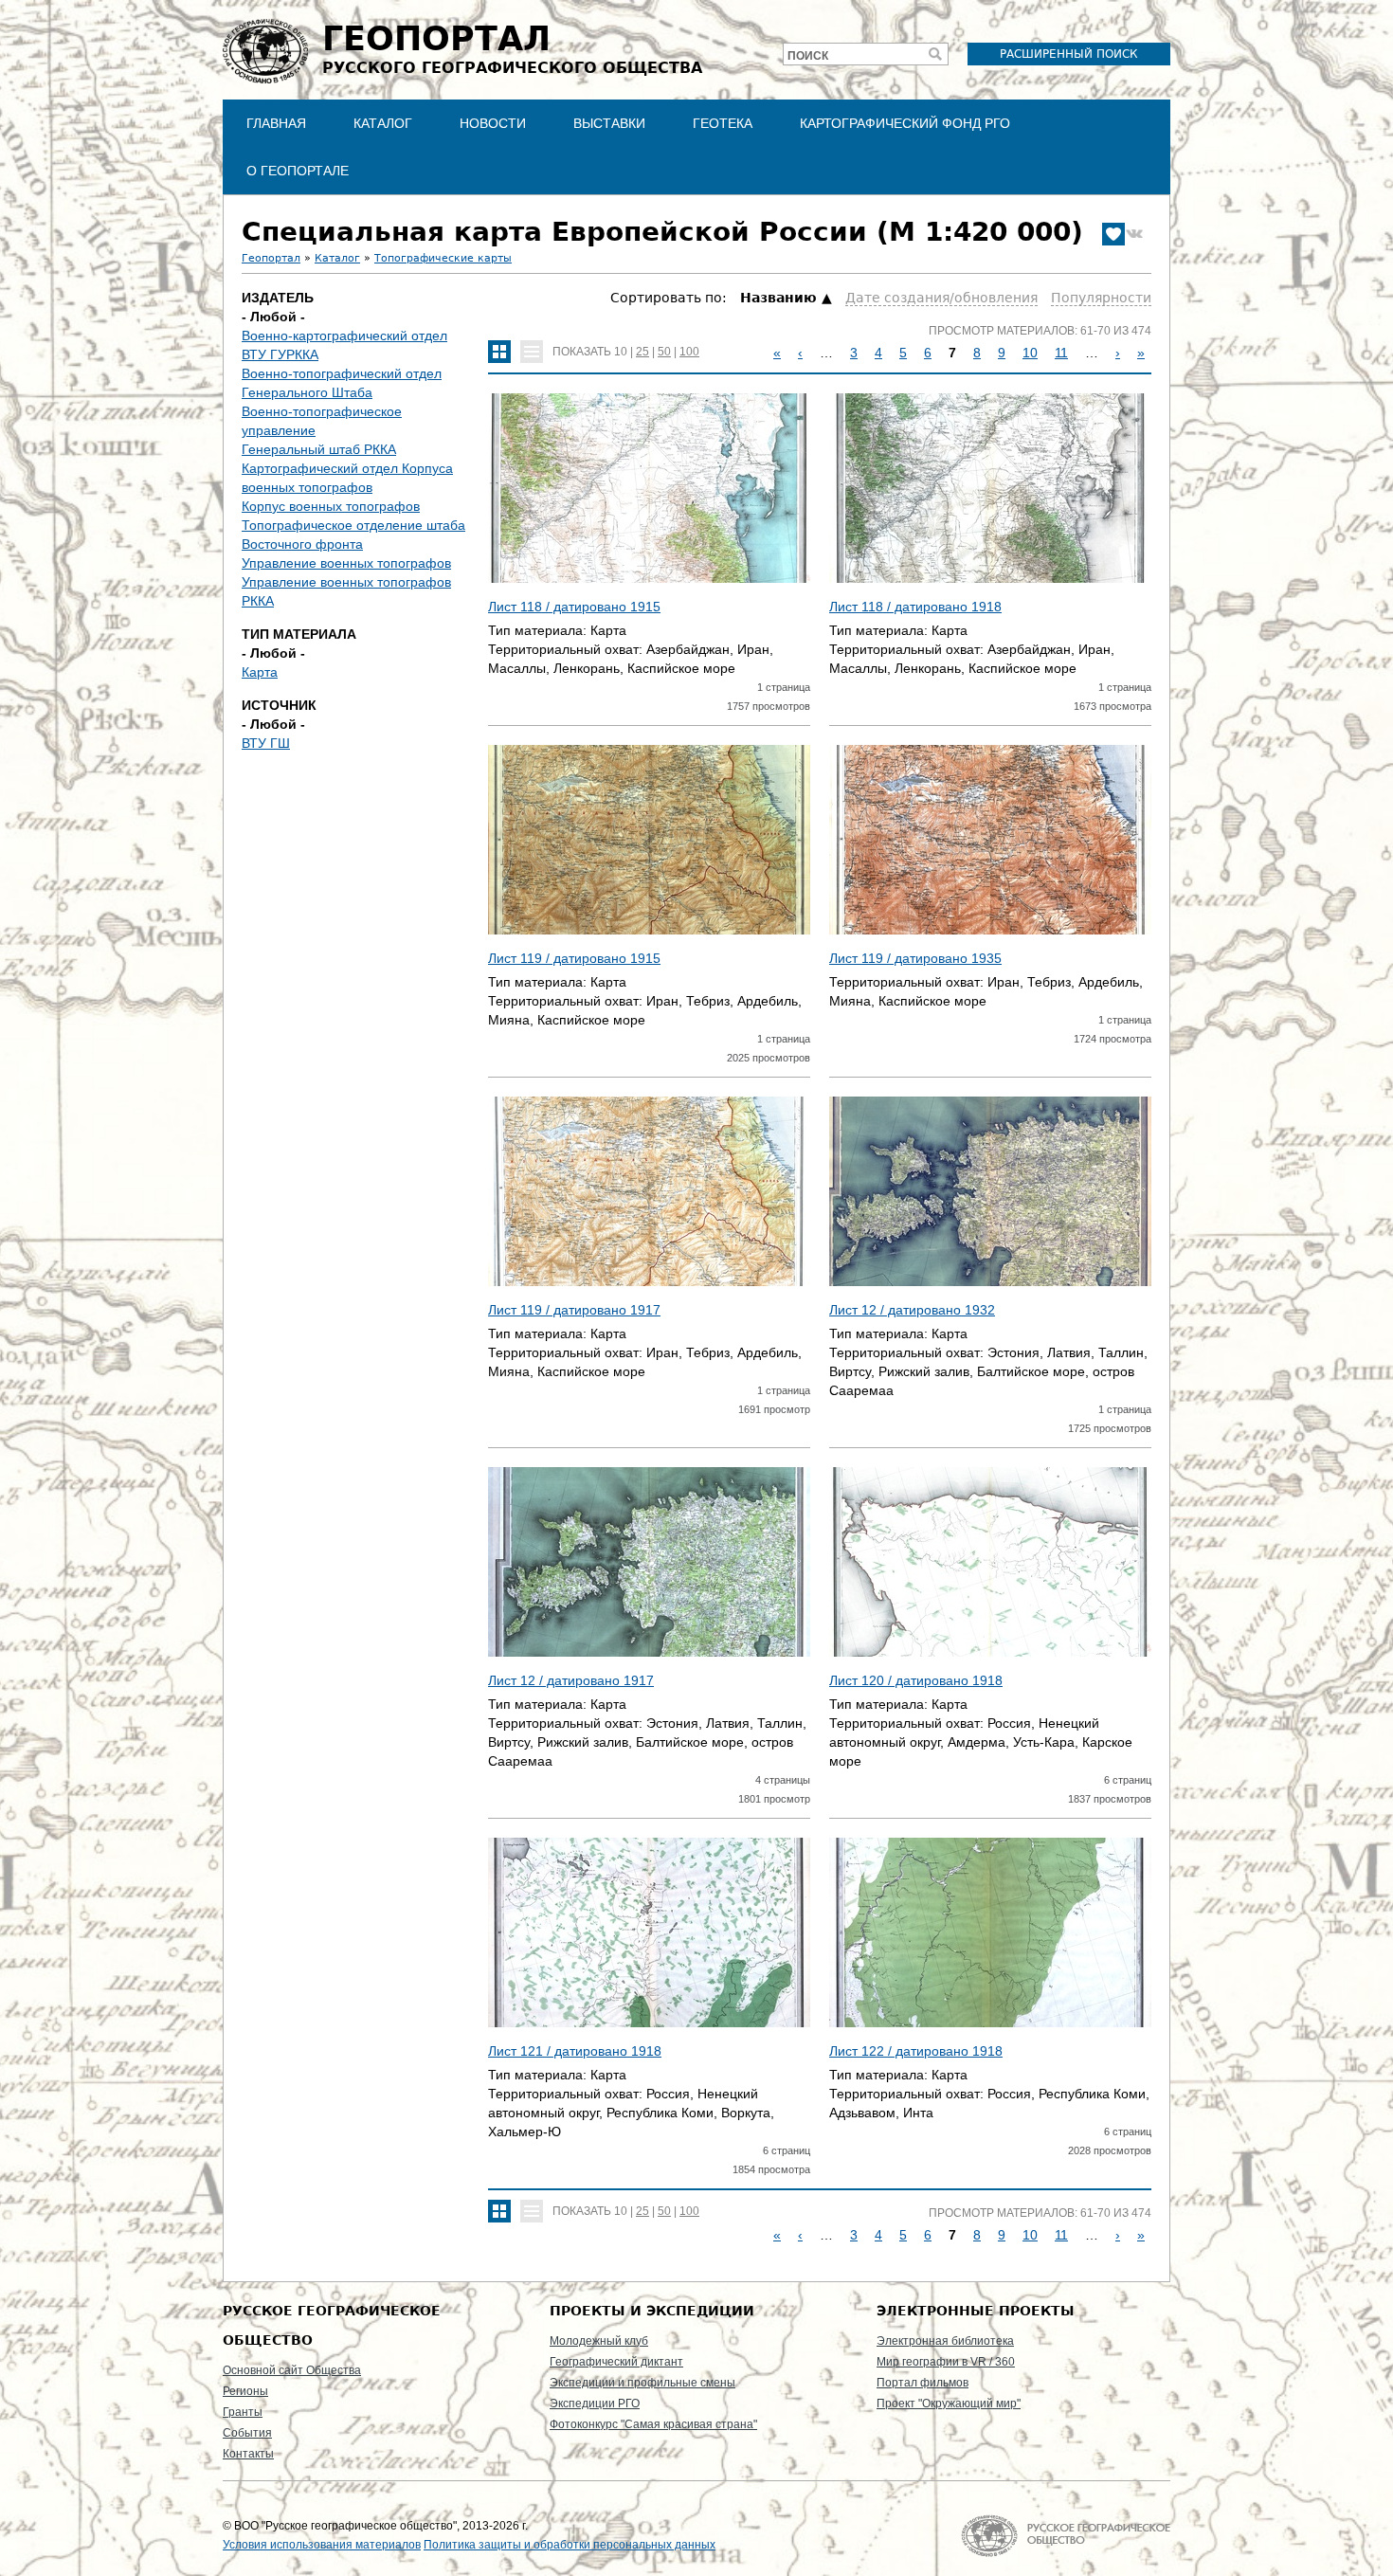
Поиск (808, 56)
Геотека (723, 123)
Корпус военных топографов (331, 506)
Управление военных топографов (346, 563)
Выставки (609, 123)
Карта (260, 672)
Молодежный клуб (599, 2341)
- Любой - (273, 317)
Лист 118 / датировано (574, 607)
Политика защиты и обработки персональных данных (570, 2545)
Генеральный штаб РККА (319, 449)
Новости (493, 123)
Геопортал (271, 258)
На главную (1066, 2536)
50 (664, 352)
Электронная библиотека (945, 2341)
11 (1061, 353)
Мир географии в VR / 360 (946, 2362)
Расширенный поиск (1069, 54)
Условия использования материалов (322, 2545)
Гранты (243, 2412)
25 (642, 352)
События (247, 2433)
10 (621, 352)
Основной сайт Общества (292, 2370)
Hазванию (778, 298)
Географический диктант (616, 2362)
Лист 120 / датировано (916, 1680)
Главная (276, 123)
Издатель (278, 298)
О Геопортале (298, 171)
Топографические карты (443, 258)
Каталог (383, 123)
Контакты (248, 2454)
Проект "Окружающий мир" (949, 2404)
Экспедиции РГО (595, 2404)
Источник (279, 705)
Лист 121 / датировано (575, 2051)
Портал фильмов (923, 2383)
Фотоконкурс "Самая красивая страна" (653, 2424)
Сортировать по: (670, 298)
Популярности (1101, 298)
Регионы (245, 2391)
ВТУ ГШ (266, 743)
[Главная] (265, 51)
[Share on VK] (1134, 234)
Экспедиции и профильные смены (642, 2383)
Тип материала (299, 634)
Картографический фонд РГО (905, 123)
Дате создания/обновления (941, 298)
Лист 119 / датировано (574, 958)
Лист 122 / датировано (916, 2051)
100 (689, 352)
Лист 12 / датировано (912, 1310)
